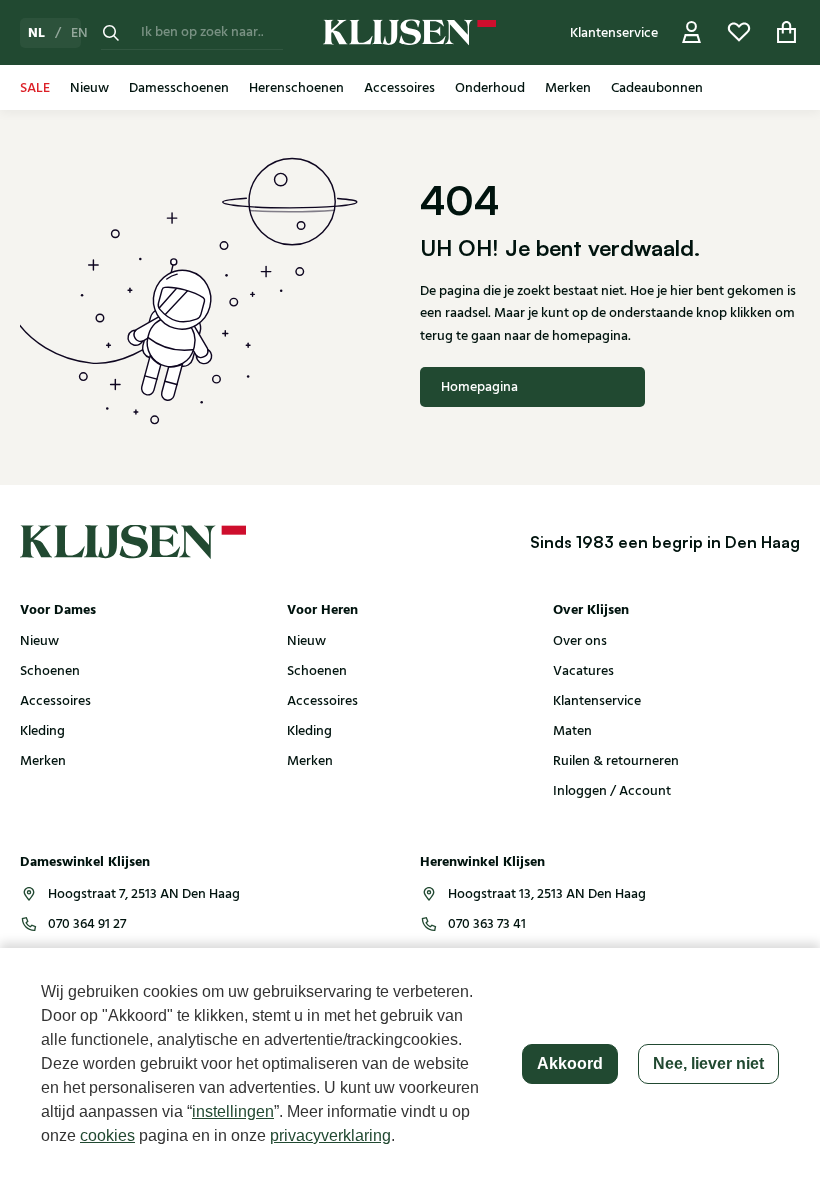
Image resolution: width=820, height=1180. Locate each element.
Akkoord (570, 1063)
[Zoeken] (111, 32)
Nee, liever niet (708, 1063)
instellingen (233, 1111)
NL (36, 33)
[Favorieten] (739, 32)
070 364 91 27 (87, 924)
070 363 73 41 (487, 924)
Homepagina (479, 387)
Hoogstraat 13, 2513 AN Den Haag (547, 894)
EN (79, 33)
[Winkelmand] (787, 32)
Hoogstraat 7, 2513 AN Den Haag (144, 894)
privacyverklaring (330, 1135)
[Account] (692, 32)
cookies (107, 1135)
